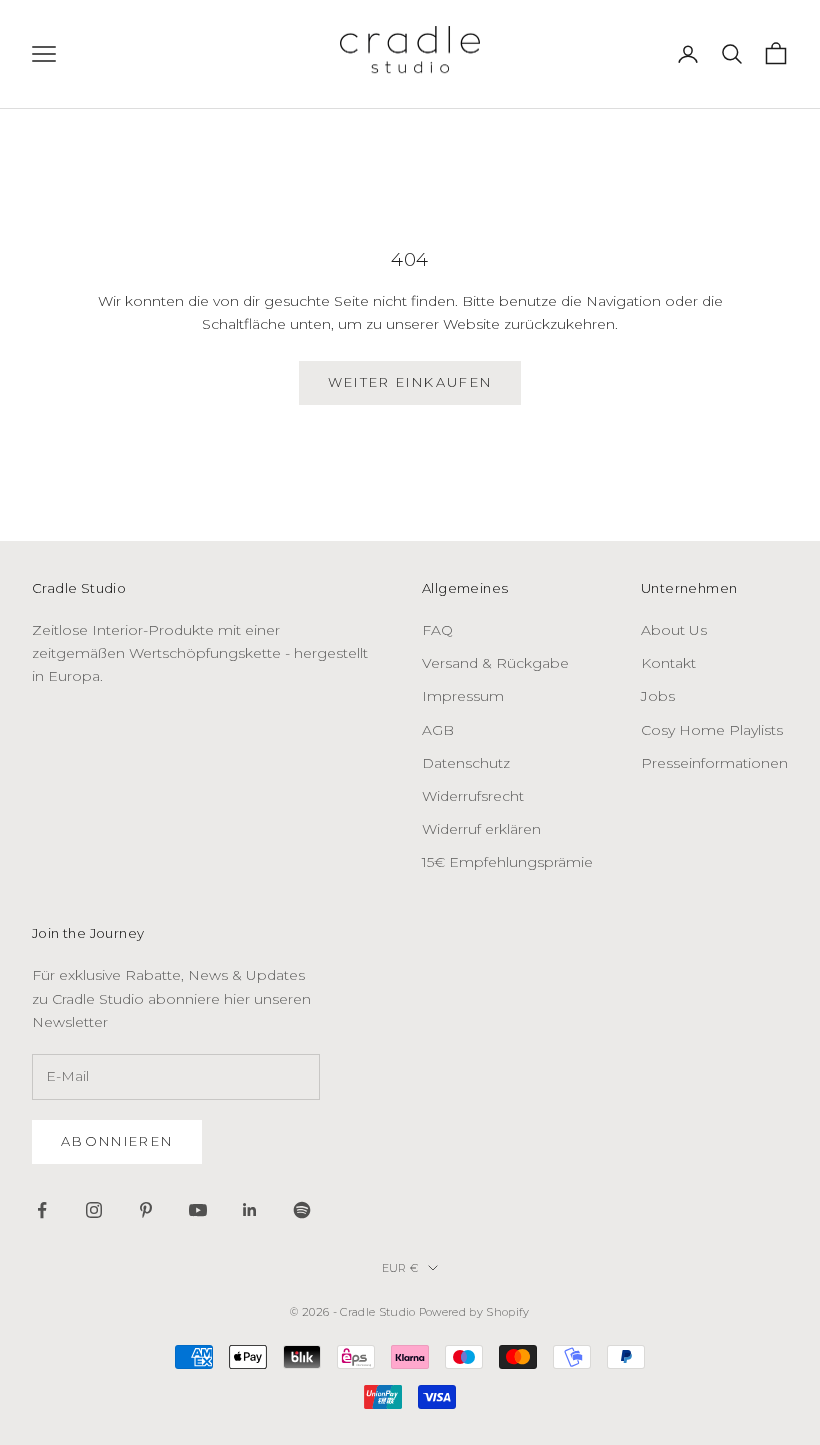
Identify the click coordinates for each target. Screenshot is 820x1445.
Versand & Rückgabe (495, 663)
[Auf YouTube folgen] (198, 1210)
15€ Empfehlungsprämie (507, 862)
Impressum (463, 696)
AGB (438, 730)
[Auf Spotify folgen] (302, 1210)
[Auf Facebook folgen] (42, 1210)
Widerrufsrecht (473, 796)
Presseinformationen (714, 763)
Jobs (658, 696)
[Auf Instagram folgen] (94, 1210)
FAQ (437, 630)
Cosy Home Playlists (712, 730)
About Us (674, 630)
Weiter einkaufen (410, 382)
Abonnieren (117, 1141)
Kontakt (668, 663)
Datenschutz (466, 763)
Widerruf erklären (481, 829)
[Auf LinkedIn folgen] (250, 1210)
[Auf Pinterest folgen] (146, 1210)
